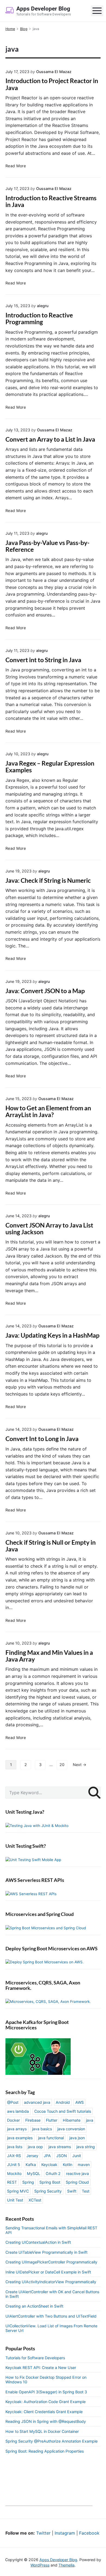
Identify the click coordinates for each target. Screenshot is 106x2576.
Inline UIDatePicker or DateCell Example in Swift (48, 2272)
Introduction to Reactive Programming (39, 319)
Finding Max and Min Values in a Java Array (49, 1656)
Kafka (31, 2165)
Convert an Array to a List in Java (50, 439)
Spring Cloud (77, 2182)
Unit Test (15, 2200)
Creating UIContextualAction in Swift (38, 2242)
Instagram (65, 2533)
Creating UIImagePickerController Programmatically (51, 2262)
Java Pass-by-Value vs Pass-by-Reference (47, 546)
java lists (15, 2147)
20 (62, 1765)
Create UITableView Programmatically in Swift (46, 2252)
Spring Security (48, 2191)
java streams (60, 2147)
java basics (42, 2129)
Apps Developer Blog (58, 2560)
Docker (13, 2120)
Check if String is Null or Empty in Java (51, 1546)
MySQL (34, 2173)
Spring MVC (18, 2191)
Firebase (33, 2120)
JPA (47, 2156)
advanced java (37, 2102)
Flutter (52, 2120)
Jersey (32, 2156)
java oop (35, 2147)
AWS (79, 2102)
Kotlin (68, 2165)
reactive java (77, 2173)
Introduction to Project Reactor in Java (52, 84)
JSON (62, 2156)
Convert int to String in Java (43, 660)
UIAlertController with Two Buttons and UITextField (51, 2316)
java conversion (71, 2129)
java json (77, 2138)
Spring (28, 2182)
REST (12, 2182)
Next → (80, 1765)
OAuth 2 (53, 2173)
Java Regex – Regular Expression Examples (50, 767)
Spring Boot (50, 2182)
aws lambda (18, 2111)
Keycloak (49, 2165)
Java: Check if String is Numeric (48, 880)
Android (63, 2102)
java (90, 2120)
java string (86, 2147)
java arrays (17, 2129)
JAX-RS (14, 2156)
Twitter (43, 2533)
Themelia (66, 2565)
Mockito (14, 2173)
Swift (72, 2191)
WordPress (40, 2565)
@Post (13, 2102)
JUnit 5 (14, 2165)
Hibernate (72, 2120)
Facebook (89, 2533)
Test (86, 2191)
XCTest (35, 2200)
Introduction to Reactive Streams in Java (51, 201)
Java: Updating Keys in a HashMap (52, 1335)
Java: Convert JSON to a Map (45, 991)
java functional (51, 2138)
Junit (77, 2156)
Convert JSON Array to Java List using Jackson (49, 1229)
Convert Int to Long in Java (42, 1439)
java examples (20, 2138)
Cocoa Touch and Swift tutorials (63, 2111)
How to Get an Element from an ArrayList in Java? (48, 1111)
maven (84, 2165)
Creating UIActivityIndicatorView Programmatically (51, 2282)
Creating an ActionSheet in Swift (34, 2306)
